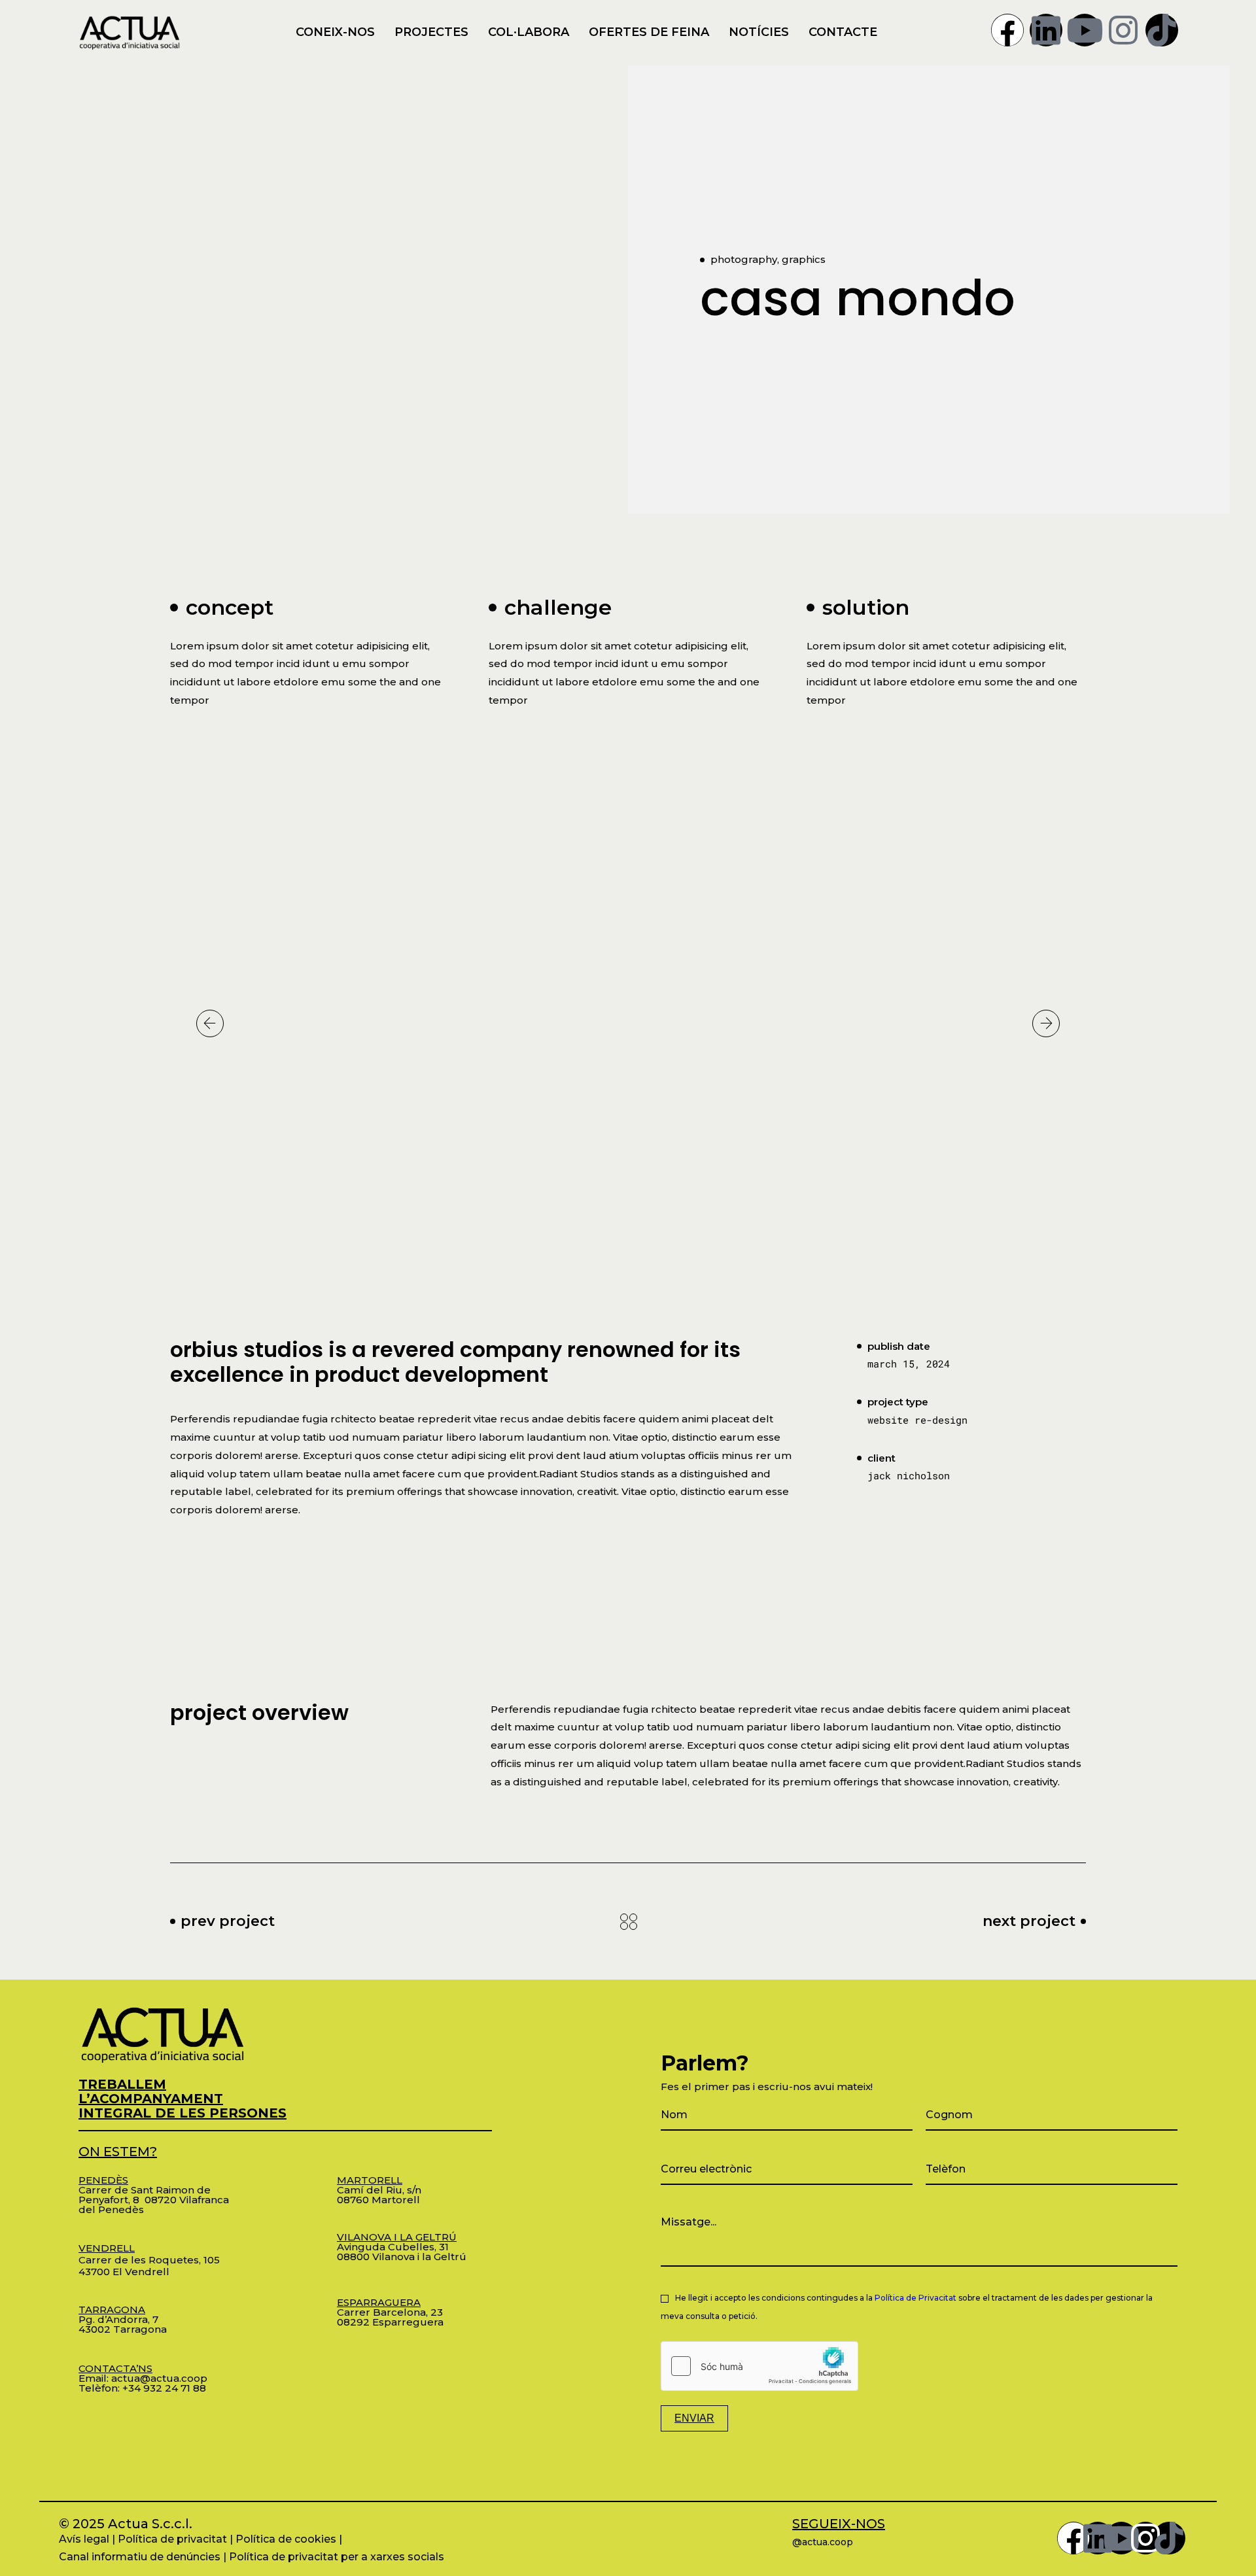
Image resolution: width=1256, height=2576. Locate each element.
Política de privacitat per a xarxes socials (337, 2557)
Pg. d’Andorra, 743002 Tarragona (123, 2319)
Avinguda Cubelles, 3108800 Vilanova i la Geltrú (402, 2247)
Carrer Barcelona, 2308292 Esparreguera (390, 2312)
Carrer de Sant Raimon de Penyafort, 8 (145, 2190)
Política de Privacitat (916, 2298)
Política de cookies (286, 2539)
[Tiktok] (1162, 30)
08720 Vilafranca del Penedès (154, 2205)
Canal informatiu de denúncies (140, 2557)
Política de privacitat (172, 2539)
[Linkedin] (1046, 30)
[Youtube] (1085, 30)
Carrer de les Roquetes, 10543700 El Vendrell (149, 2260)
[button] (210, 1023)
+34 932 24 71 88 (164, 2388)
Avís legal (84, 2539)
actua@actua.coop (159, 2378)
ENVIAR (694, 2418)
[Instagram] (1123, 30)
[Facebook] (1007, 30)
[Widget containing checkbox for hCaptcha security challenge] (759, 2366)
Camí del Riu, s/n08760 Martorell (379, 2190)
